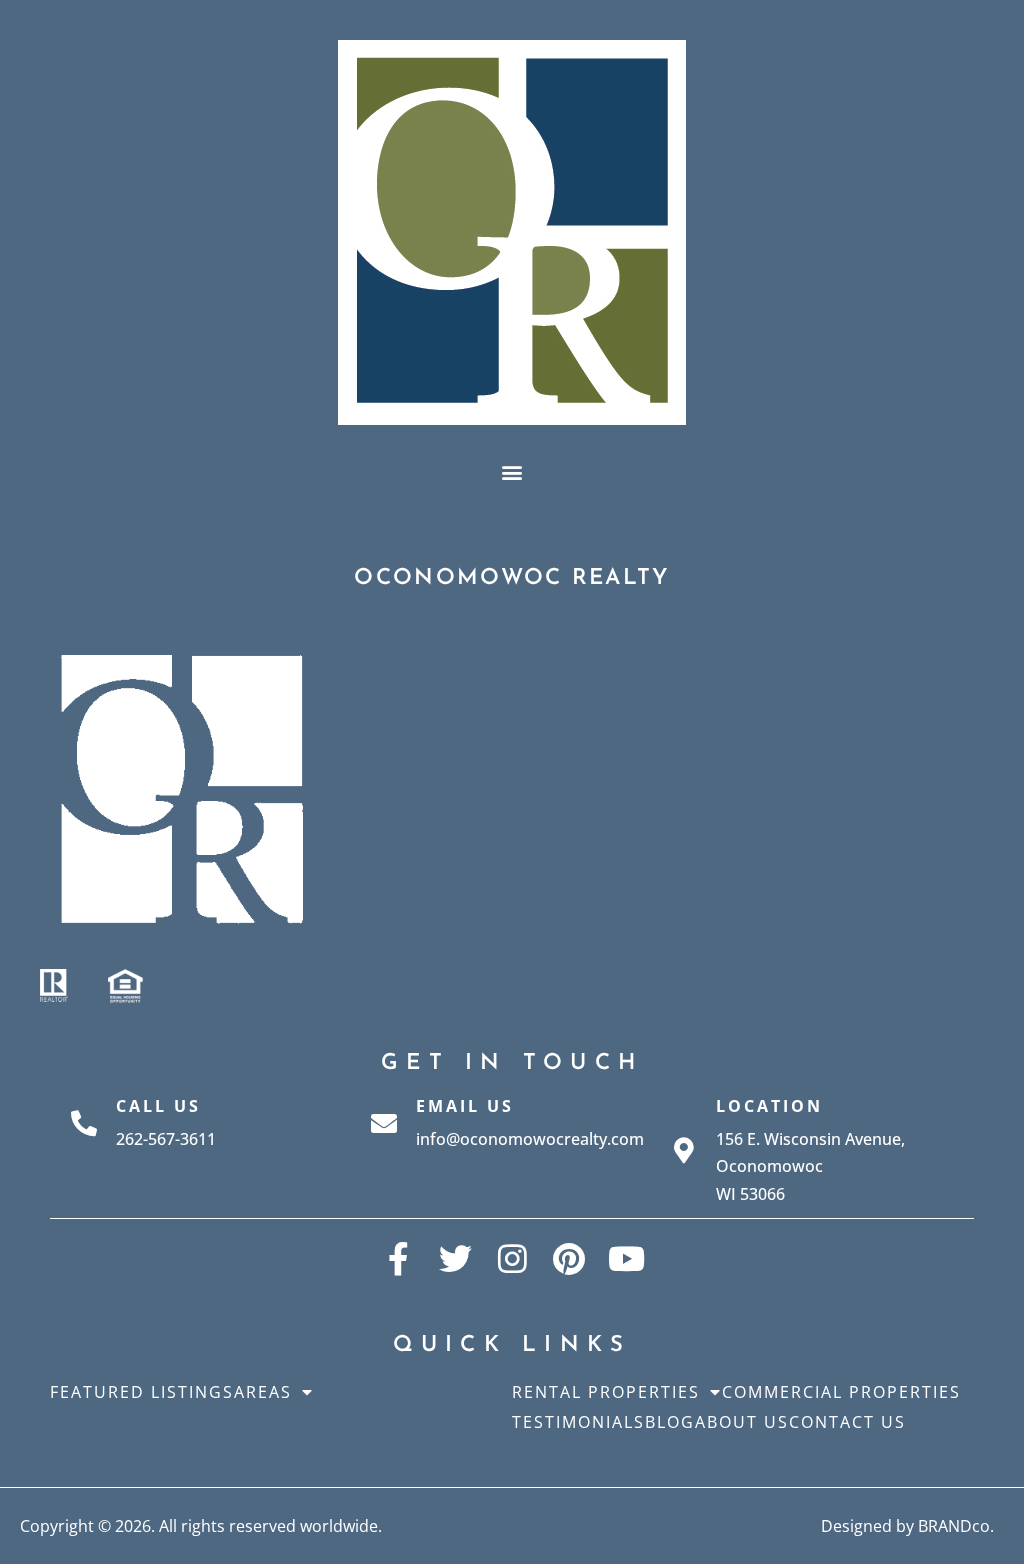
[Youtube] (626, 1258)
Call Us (158, 1106)
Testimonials (578, 1422)
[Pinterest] (569, 1258)
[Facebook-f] (398, 1258)
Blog (670, 1422)
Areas (263, 1392)
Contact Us (847, 1422)
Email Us (465, 1106)
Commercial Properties (841, 1392)
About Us (742, 1422)
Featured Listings (142, 1392)
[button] (512, 471)
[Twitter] (455, 1258)
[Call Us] (84, 1123)
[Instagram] (512, 1258)
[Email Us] (384, 1123)
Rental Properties (606, 1392)
